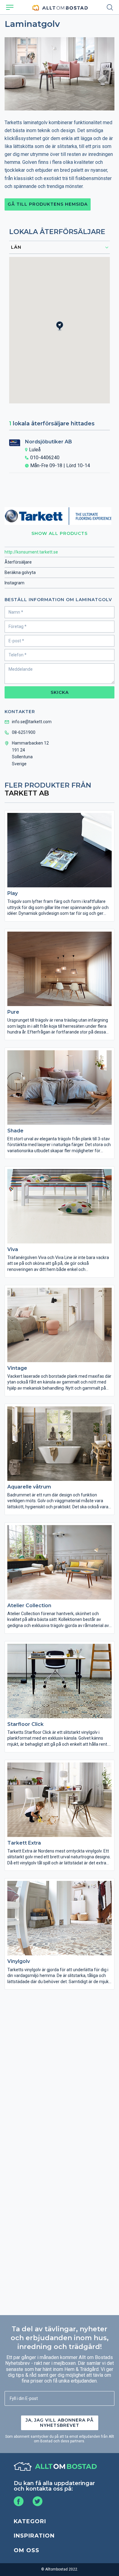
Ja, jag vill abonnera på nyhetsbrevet (60, 2423)
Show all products (60, 533)
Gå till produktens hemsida (48, 204)
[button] (63, 331)
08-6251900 (24, 732)
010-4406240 (45, 458)
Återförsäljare (18, 562)
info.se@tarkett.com (32, 722)
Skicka (60, 692)
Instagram (14, 583)
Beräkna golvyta (20, 572)
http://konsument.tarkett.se (31, 552)
